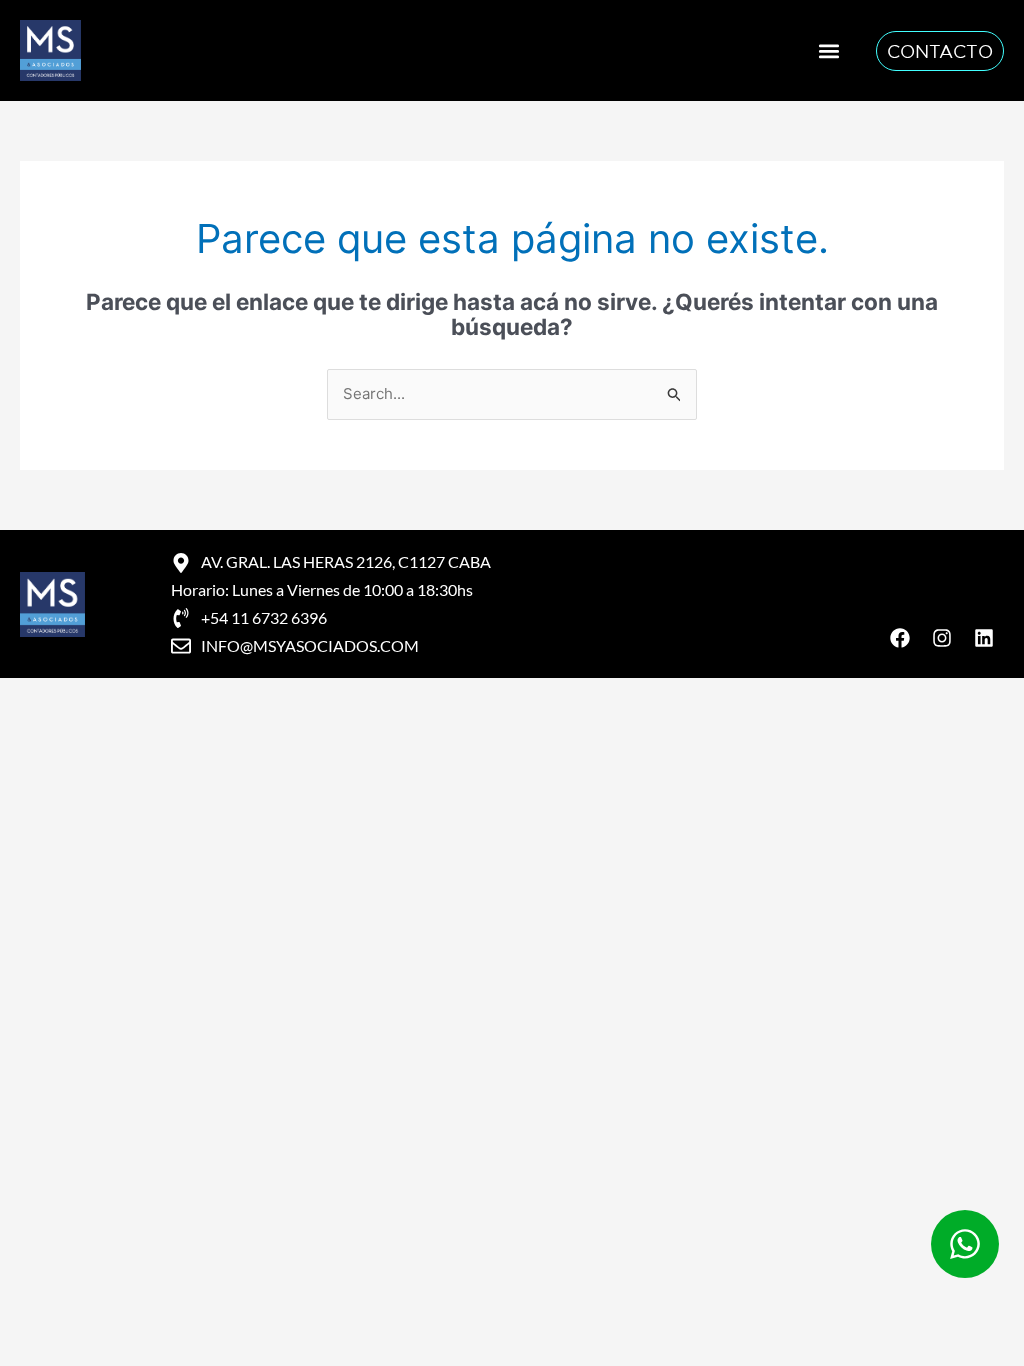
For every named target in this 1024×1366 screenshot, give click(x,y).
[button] (829, 50)
